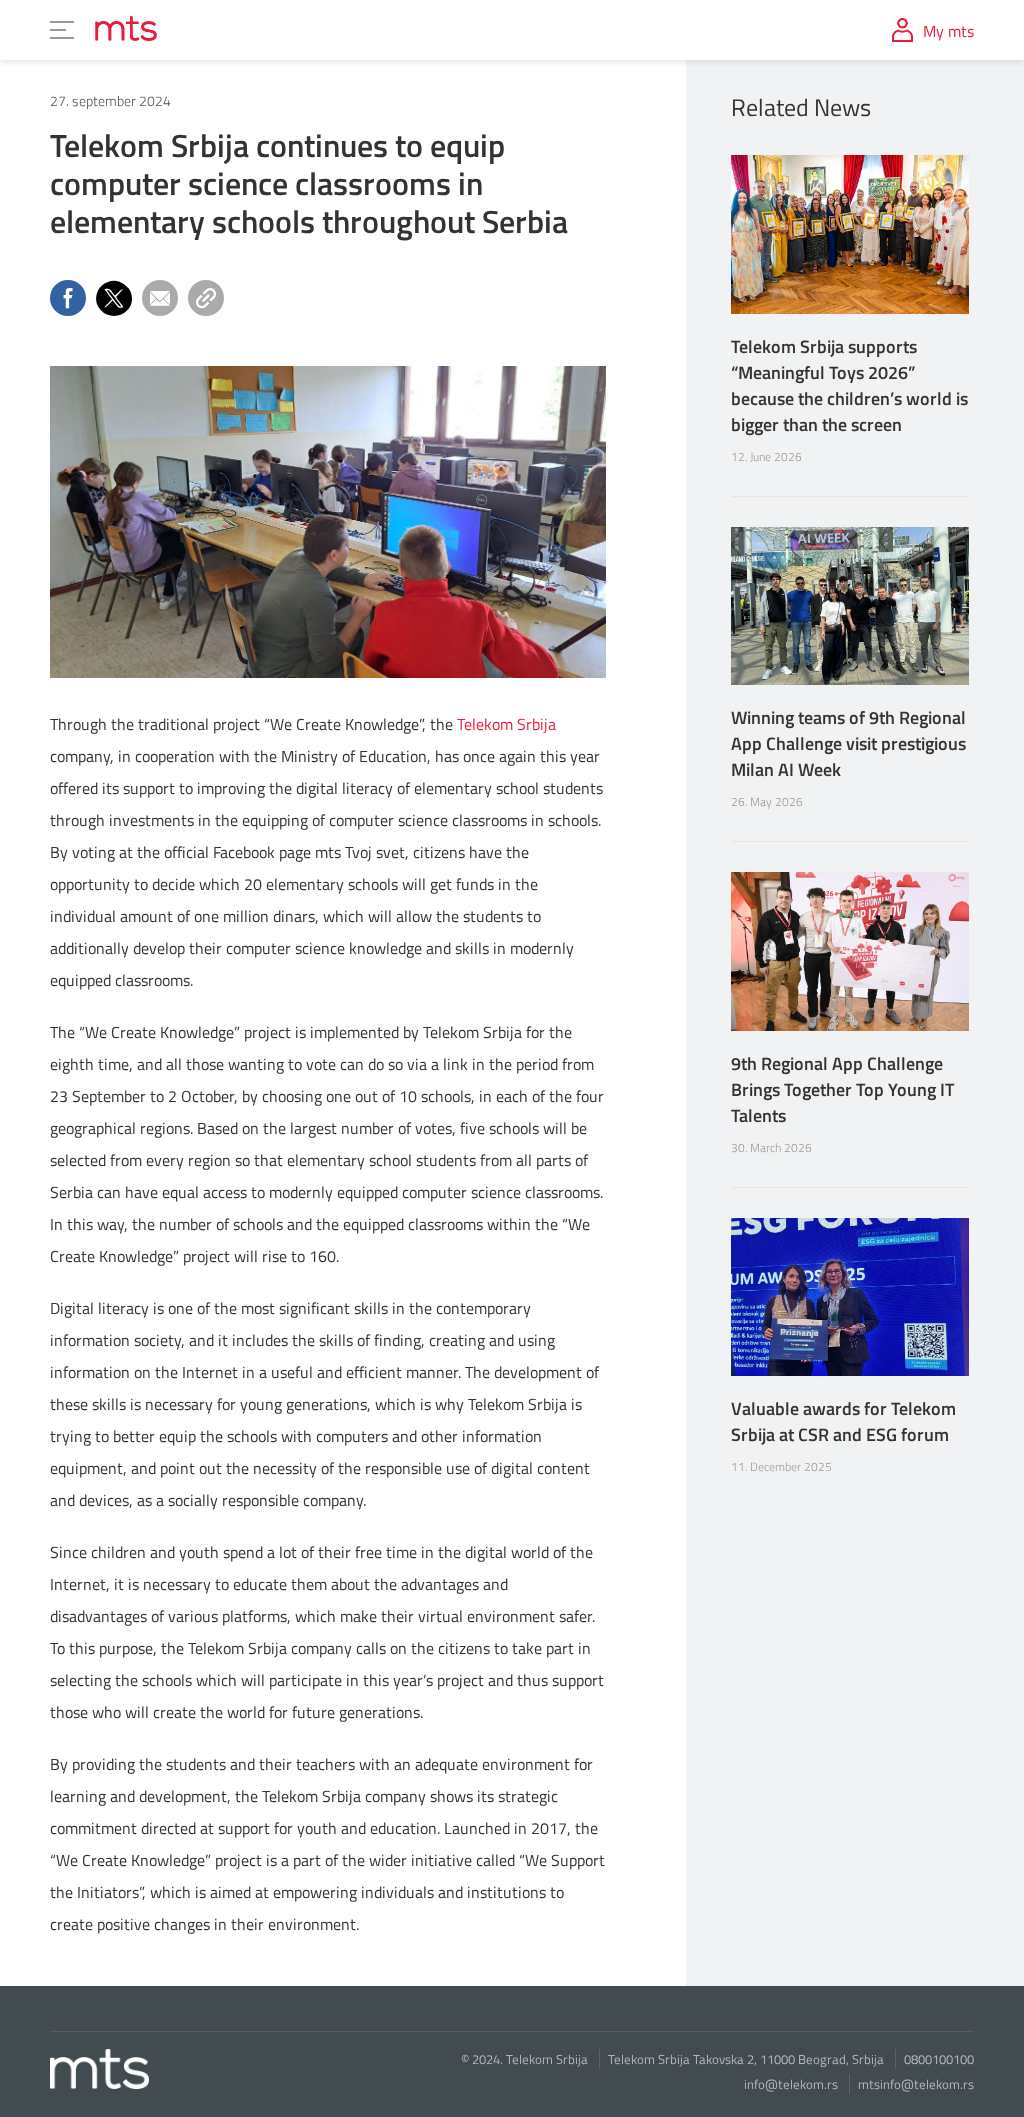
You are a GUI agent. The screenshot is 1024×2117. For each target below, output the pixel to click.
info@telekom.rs (791, 2084)
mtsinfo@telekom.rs (916, 2084)
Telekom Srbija (506, 724)
